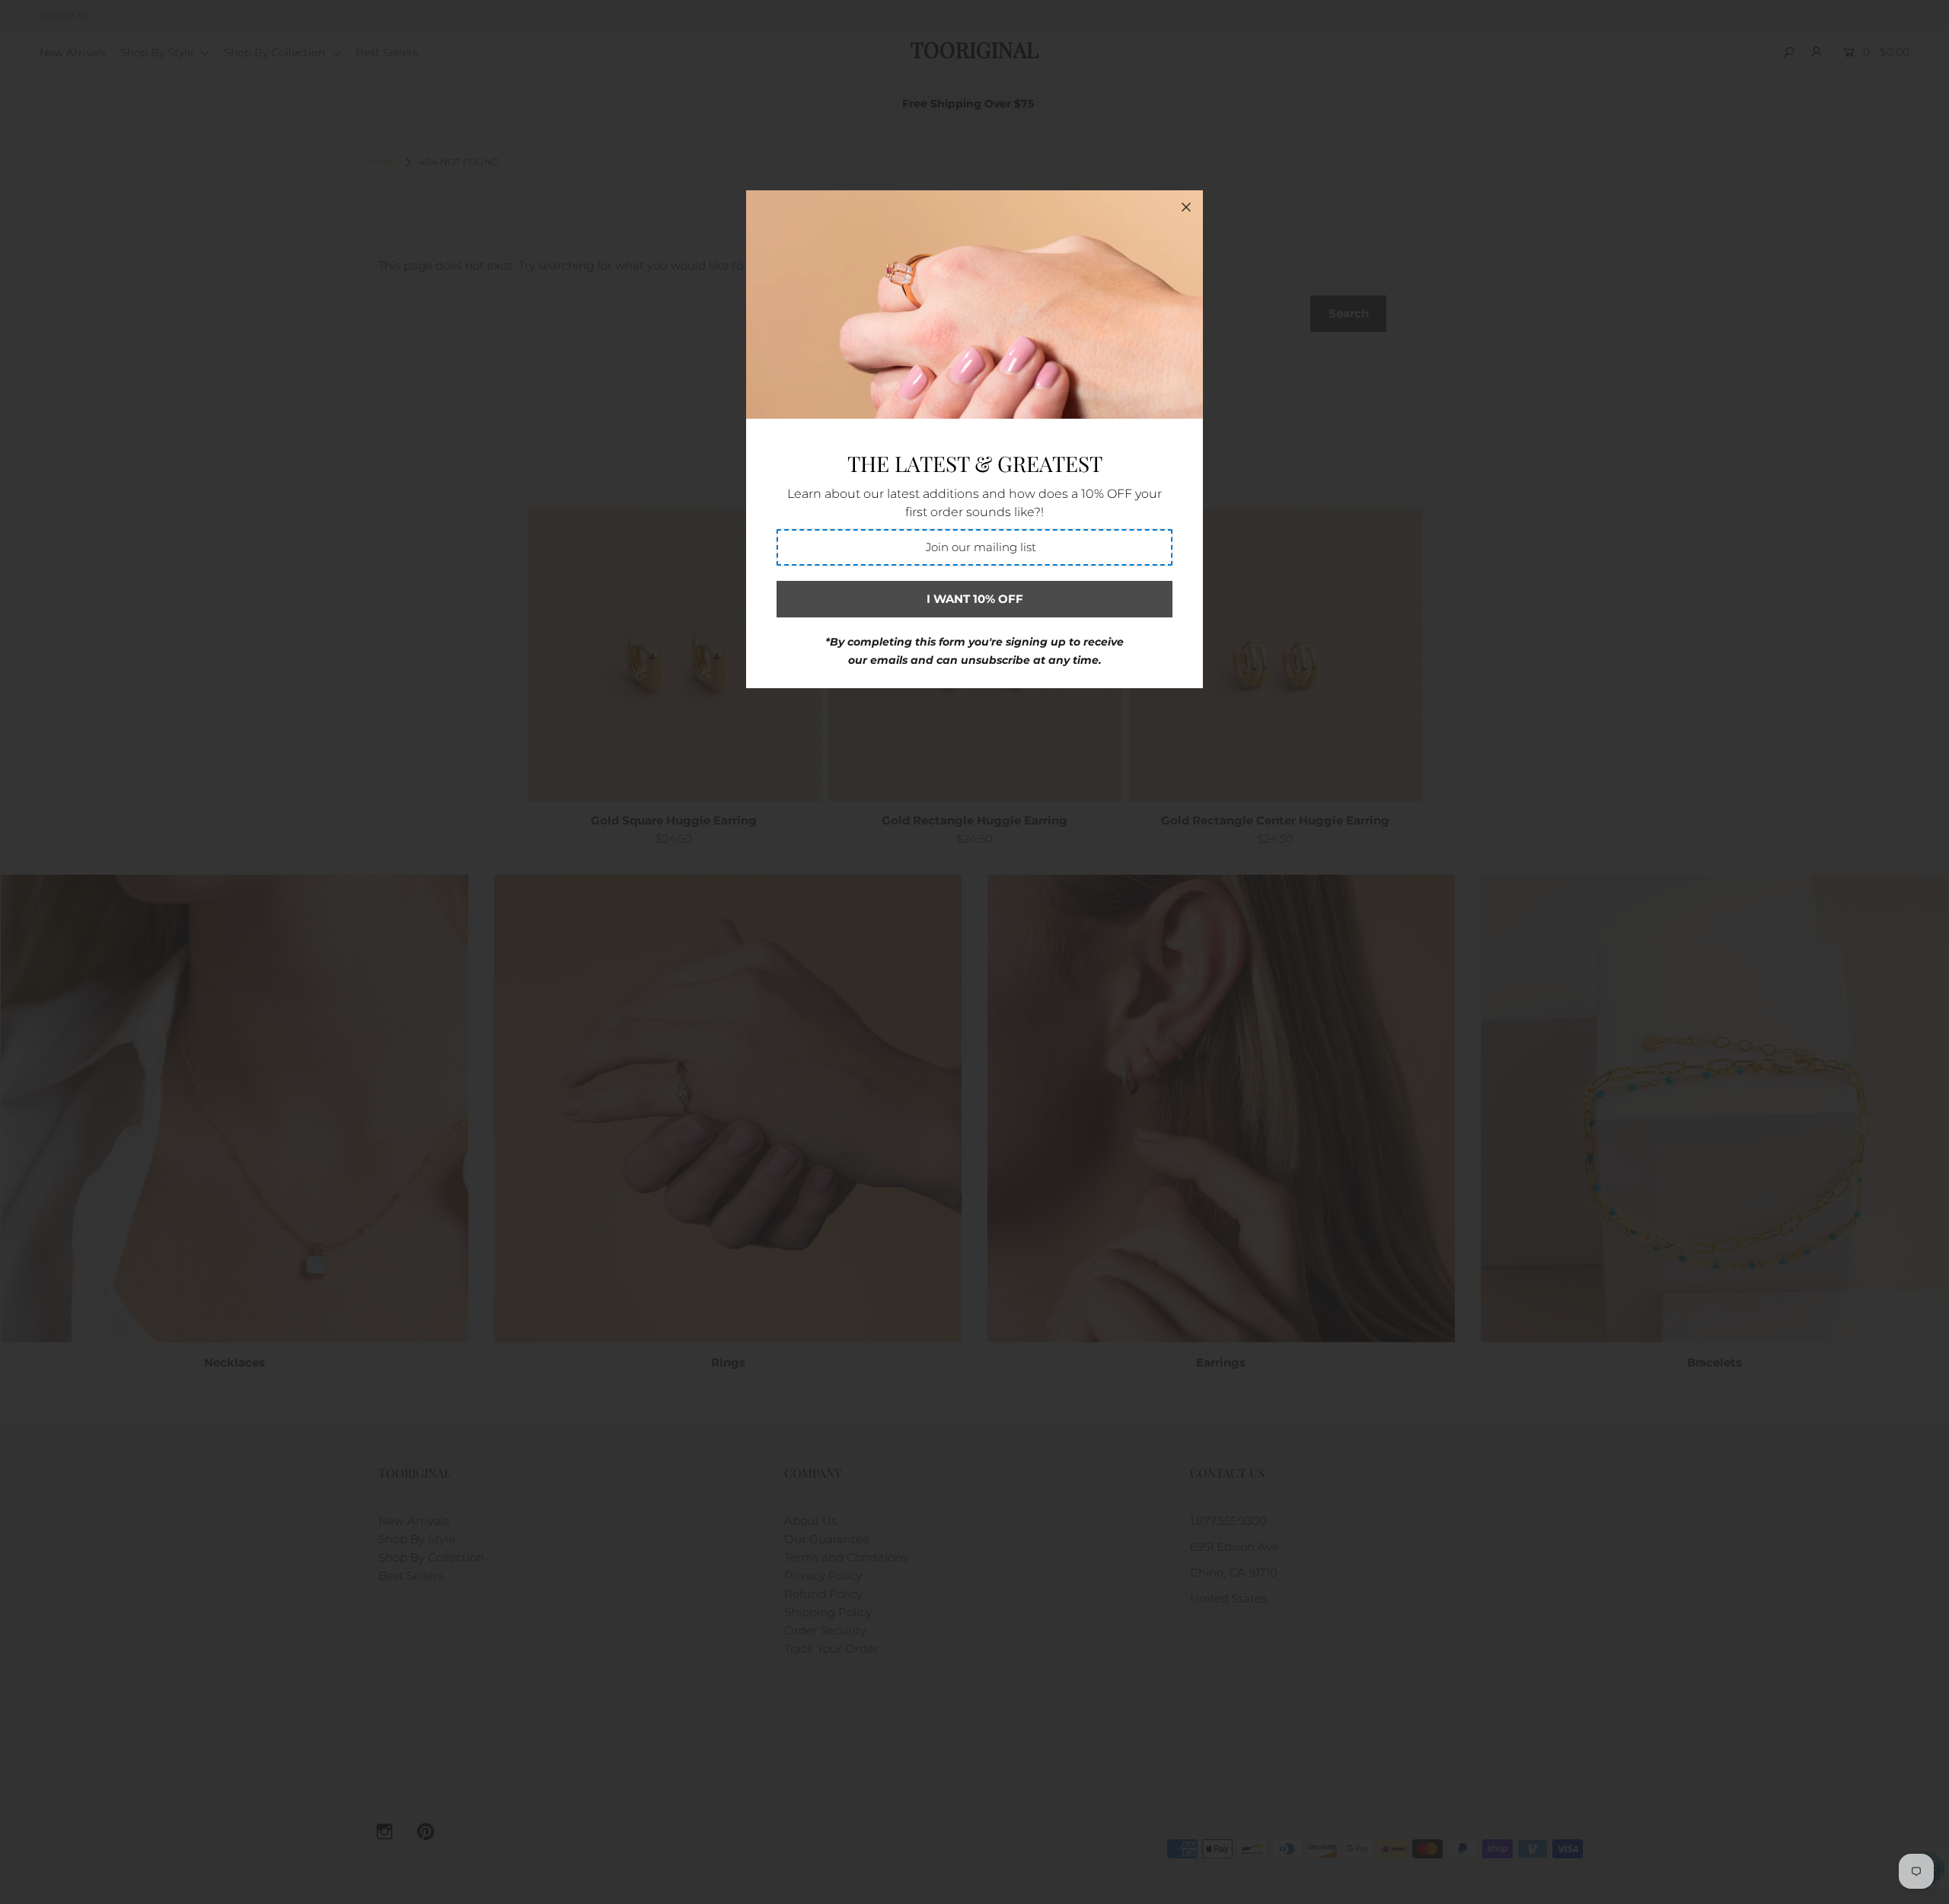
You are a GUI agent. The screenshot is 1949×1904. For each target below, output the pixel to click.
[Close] (1186, 207)
